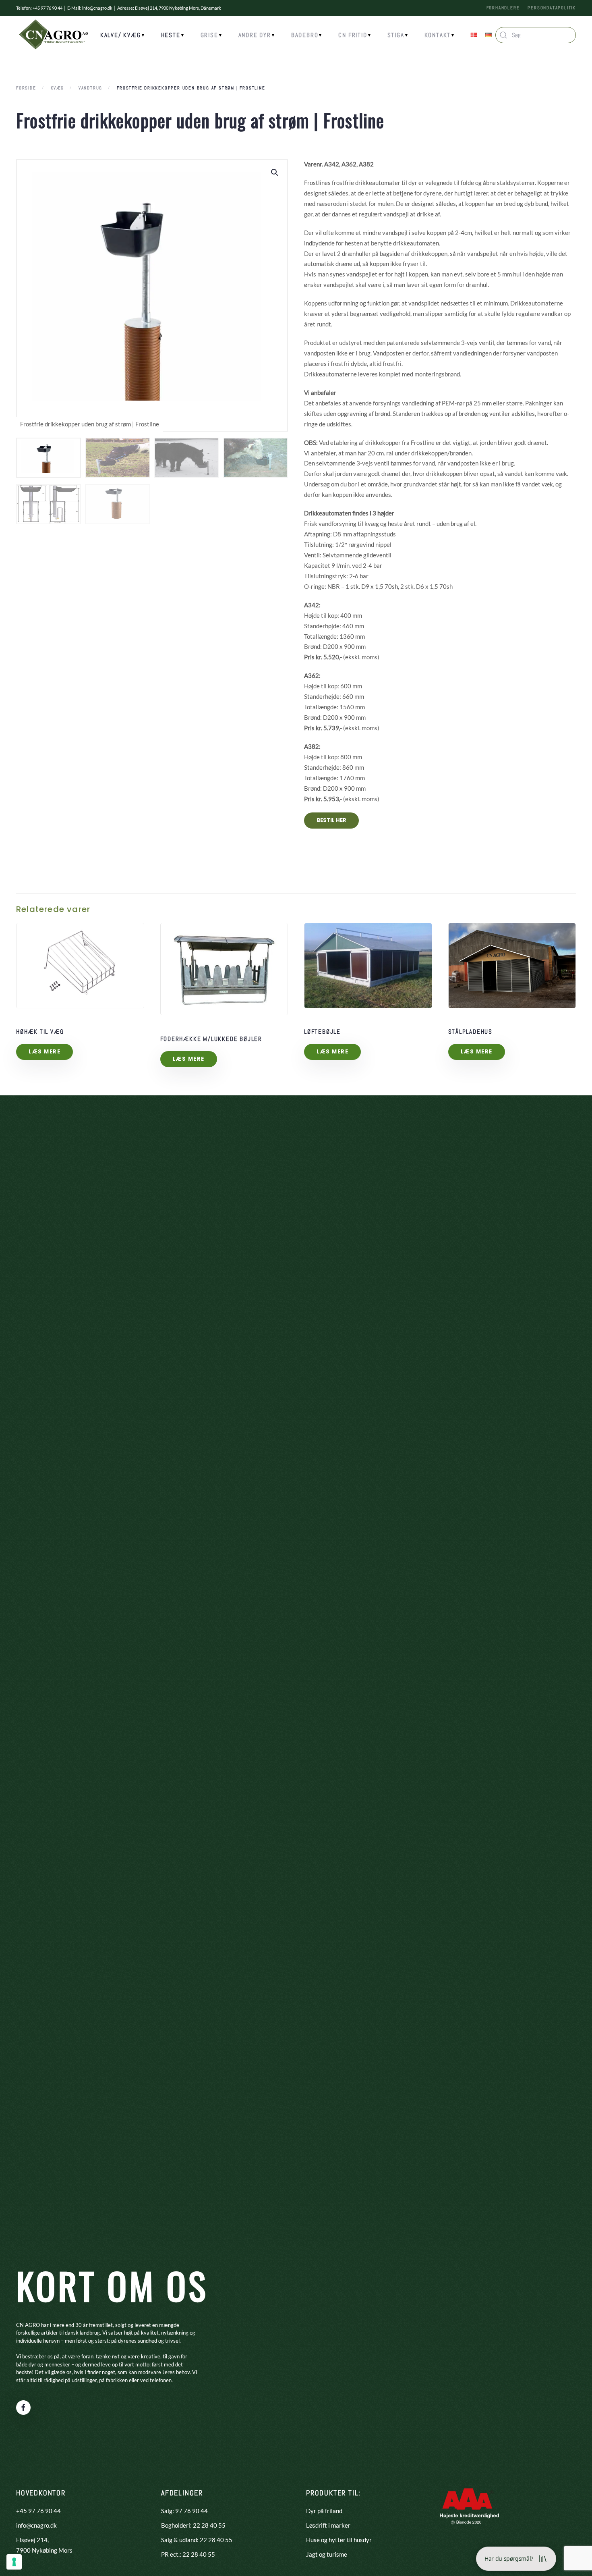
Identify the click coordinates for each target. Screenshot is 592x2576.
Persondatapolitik (552, 8)
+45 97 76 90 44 (38, 2511)
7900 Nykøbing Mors (44, 2550)
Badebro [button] (305, 35)
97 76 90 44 (191, 2511)
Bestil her (331, 820)
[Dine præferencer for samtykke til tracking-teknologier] (14, 2562)
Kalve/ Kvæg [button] (121, 35)
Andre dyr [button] (255, 35)
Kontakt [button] (438, 35)
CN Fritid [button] (353, 35)
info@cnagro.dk (97, 8)
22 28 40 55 (209, 2525)
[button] (275, 172)
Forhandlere (503, 8)
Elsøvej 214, (32, 2540)
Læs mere (45, 1052)
